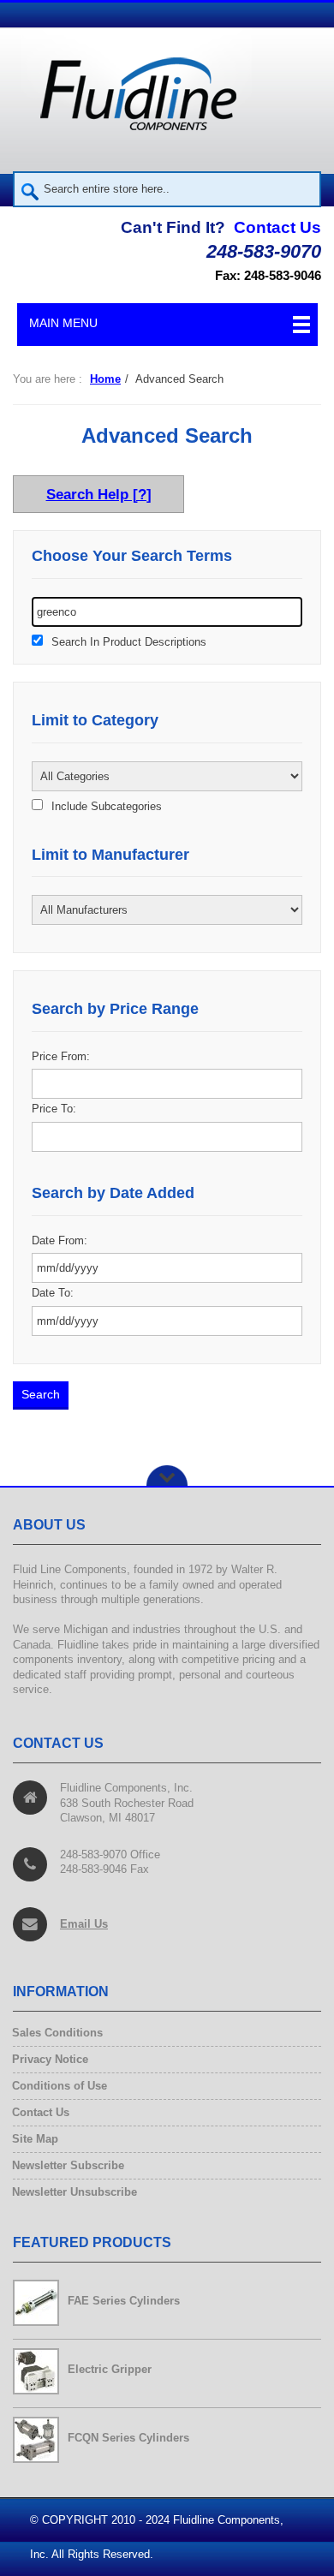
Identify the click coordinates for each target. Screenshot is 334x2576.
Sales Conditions (58, 2033)
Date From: (60, 1240)
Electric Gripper (110, 2369)
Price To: (54, 1109)
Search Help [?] (99, 494)
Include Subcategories (107, 807)
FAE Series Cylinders (124, 2301)
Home (105, 379)
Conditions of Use (60, 2086)
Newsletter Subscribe (69, 2165)
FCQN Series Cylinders (128, 2438)
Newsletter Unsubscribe (75, 2192)
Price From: (61, 1056)
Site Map (36, 2139)
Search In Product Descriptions (129, 642)
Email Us (84, 1924)
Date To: (53, 1293)
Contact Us (277, 227)
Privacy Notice (51, 2059)
